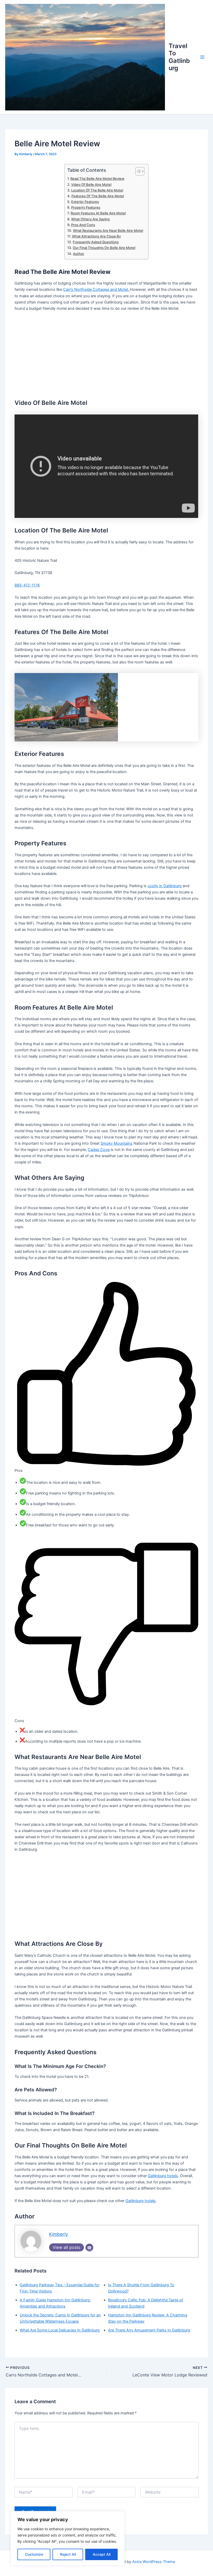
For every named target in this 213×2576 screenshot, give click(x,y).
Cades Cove (99, 1150)
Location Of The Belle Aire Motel (97, 190)
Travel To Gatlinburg (179, 57)
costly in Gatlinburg (165, 886)
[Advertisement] (106, 354)
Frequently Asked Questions (96, 242)
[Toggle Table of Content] (137, 171)
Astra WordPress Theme (154, 2562)
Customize (34, 2554)
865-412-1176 (27, 585)
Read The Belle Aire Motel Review (97, 179)
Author (79, 254)
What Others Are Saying (90, 219)
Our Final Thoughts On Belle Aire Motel (104, 248)
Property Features (86, 207)
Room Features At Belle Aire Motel (98, 213)
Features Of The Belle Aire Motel (98, 196)
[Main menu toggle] (202, 57)
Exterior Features (85, 202)
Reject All (68, 2554)
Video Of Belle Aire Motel (91, 185)
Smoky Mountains (117, 1143)
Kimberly (59, 2234)
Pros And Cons (83, 225)
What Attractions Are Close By (96, 236)
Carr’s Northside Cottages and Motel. (96, 289)
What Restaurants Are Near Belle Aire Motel (108, 230)
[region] (68, 2538)
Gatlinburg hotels (163, 2176)
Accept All (102, 2554)
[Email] (89, 2248)
